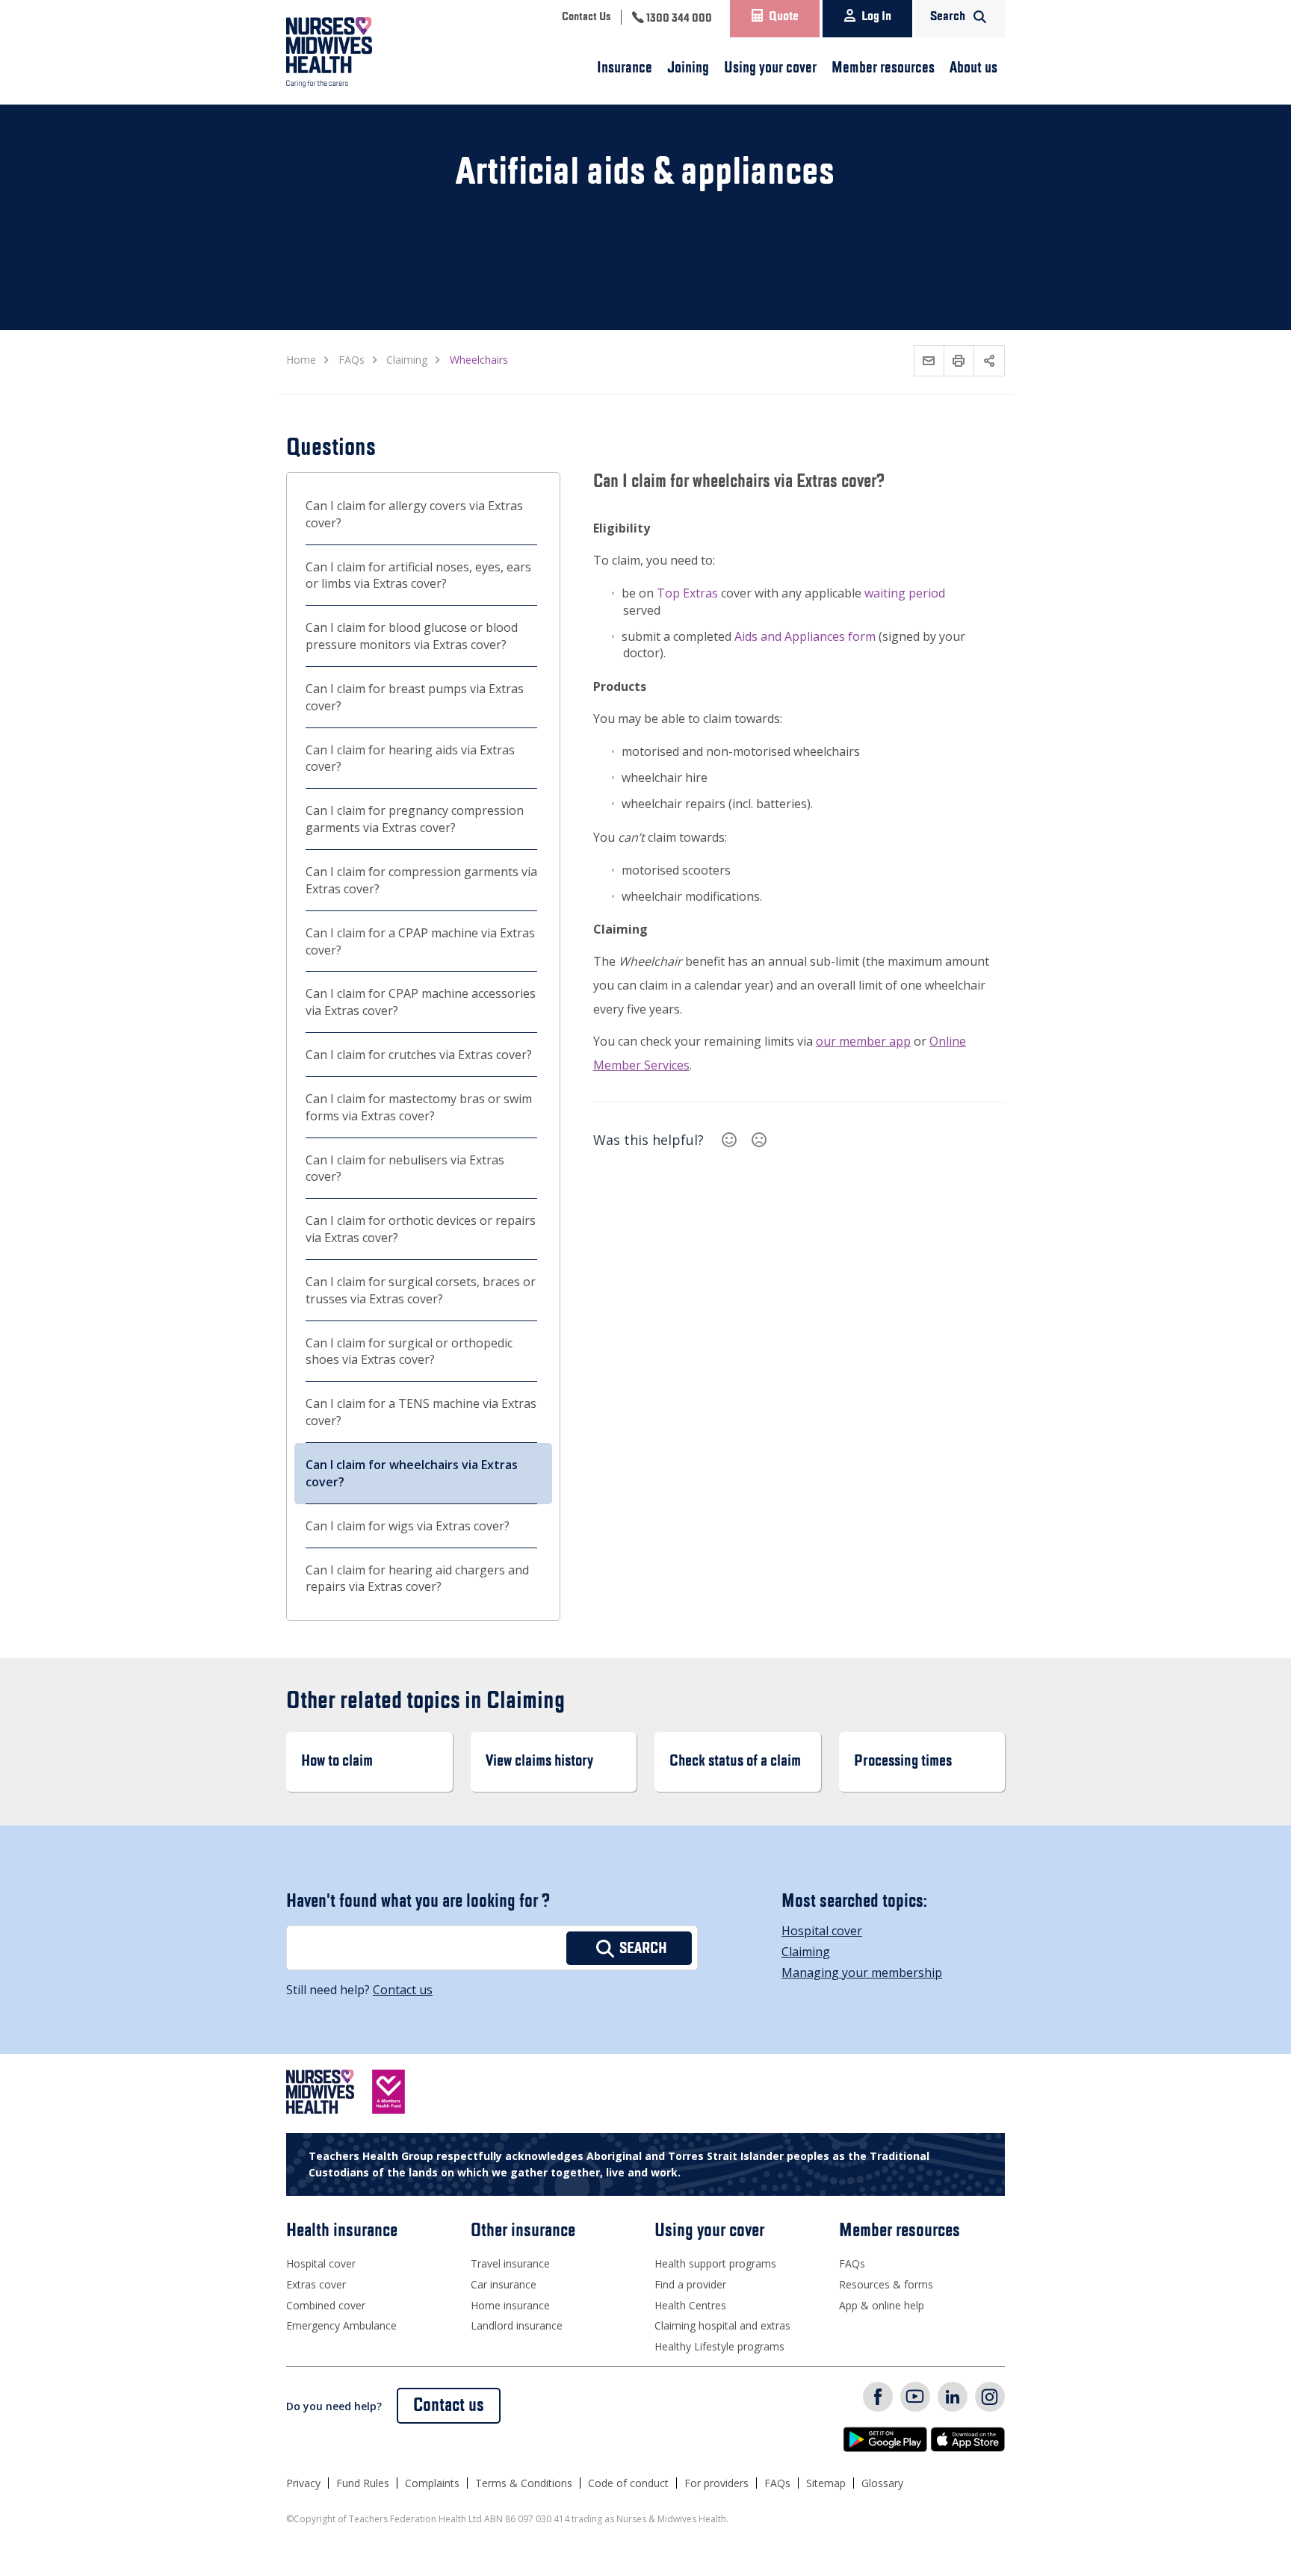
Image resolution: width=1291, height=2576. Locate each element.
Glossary (882, 2483)
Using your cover (770, 68)
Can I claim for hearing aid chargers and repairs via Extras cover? (417, 1579)
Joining (688, 68)
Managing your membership (862, 1973)
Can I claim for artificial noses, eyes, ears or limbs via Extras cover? (418, 575)
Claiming (806, 1952)
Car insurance (504, 2284)
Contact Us (586, 17)
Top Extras (687, 593)
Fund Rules (363, 2483)
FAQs (852, 2263)
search (643, 1949)
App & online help (882, 2305)
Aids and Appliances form (805, 636)
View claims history (539, 1762)
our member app (863, 1041)
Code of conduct (628, 2483)
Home (301, 360)
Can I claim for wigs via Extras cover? (408, 1526)
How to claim (337, 1762)
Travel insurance (510, 2263)
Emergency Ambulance (341, 2325)
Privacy (303, 2483)
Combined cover (326, 2305)
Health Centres (690, 2305)
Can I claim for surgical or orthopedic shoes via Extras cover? (409, 1351)
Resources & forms (886, 2284)
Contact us (403, 1990)
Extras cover (316, 2284)
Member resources (883, 68)
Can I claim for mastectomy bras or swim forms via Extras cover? (419, 1107)
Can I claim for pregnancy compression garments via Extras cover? (415, 819)
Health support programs (715, 2263)
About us (973, 68)
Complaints (432, 2483)
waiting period (905, 593)
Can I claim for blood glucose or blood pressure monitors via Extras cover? (412, 636)
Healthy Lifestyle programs (719, 2346)
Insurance (625, 68)
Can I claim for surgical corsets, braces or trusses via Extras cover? (421, 1290)
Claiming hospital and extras (722, 2325)
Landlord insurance (517, 2325)
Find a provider (690, 2284)
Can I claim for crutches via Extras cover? (419, 1055)
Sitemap (826, 2483)
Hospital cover (822, 1931)
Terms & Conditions (524, 2483)
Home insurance (510, 2305)
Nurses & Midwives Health (351, 52)
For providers (716, 2483)
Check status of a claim (735, 1762)
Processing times (903, 1762)
